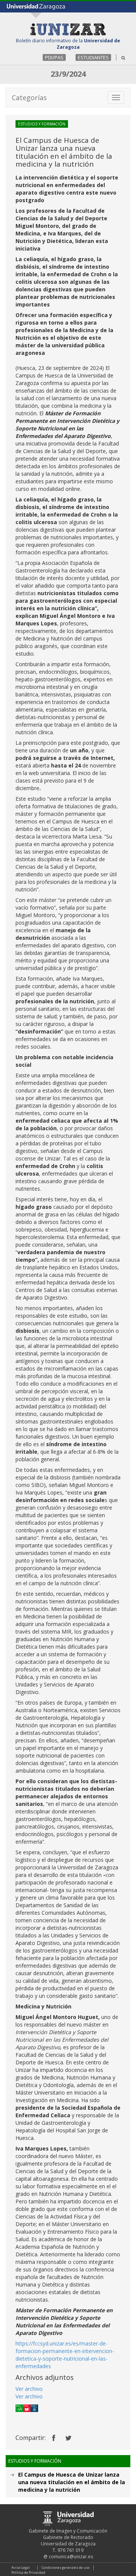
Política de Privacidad (28, 2572)
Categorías (29, 97)
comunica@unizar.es (71, 2557)
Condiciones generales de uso (66, 2567)
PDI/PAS (54, 57)
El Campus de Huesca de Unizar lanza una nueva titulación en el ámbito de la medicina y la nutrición (72, 2482)
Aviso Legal (21, 2567)
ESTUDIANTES (93, 57)
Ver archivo (29, 2389)
